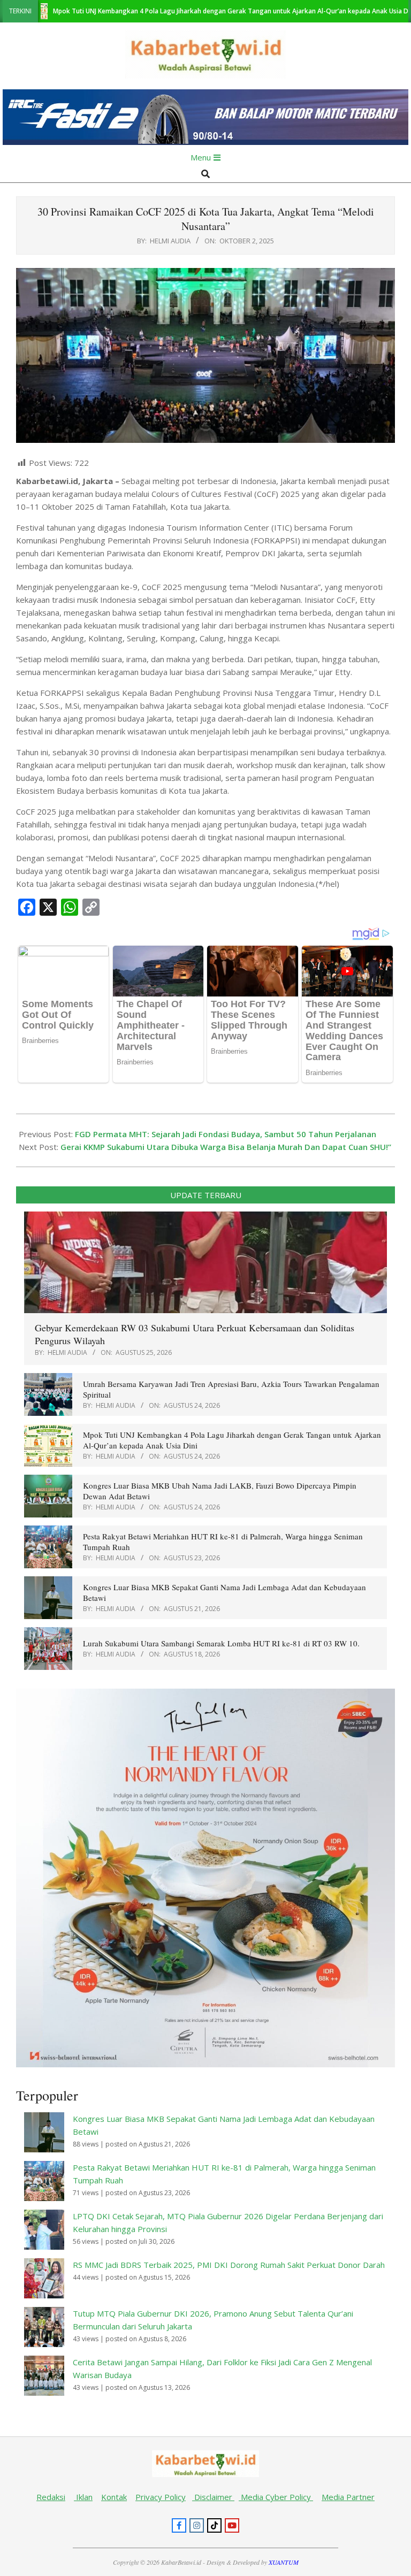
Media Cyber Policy (276, 2497)
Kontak (114, 2497)
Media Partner (348, 2497)
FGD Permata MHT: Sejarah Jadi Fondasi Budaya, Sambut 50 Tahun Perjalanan (226, 1134)
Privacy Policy (161, 2497)
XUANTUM (284, 2562)
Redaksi (51, 2497)
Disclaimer (213, 2497)
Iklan (83, 2497)
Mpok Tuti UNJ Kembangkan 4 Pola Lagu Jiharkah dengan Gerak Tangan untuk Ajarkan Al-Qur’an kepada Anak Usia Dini (183, 11)
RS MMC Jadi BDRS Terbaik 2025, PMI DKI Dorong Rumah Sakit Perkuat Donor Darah (229, 2265)
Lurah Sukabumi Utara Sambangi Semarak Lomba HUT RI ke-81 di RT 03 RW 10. (221, 1643)
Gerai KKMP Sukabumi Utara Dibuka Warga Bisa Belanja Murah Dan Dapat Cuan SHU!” (226, 1147)
